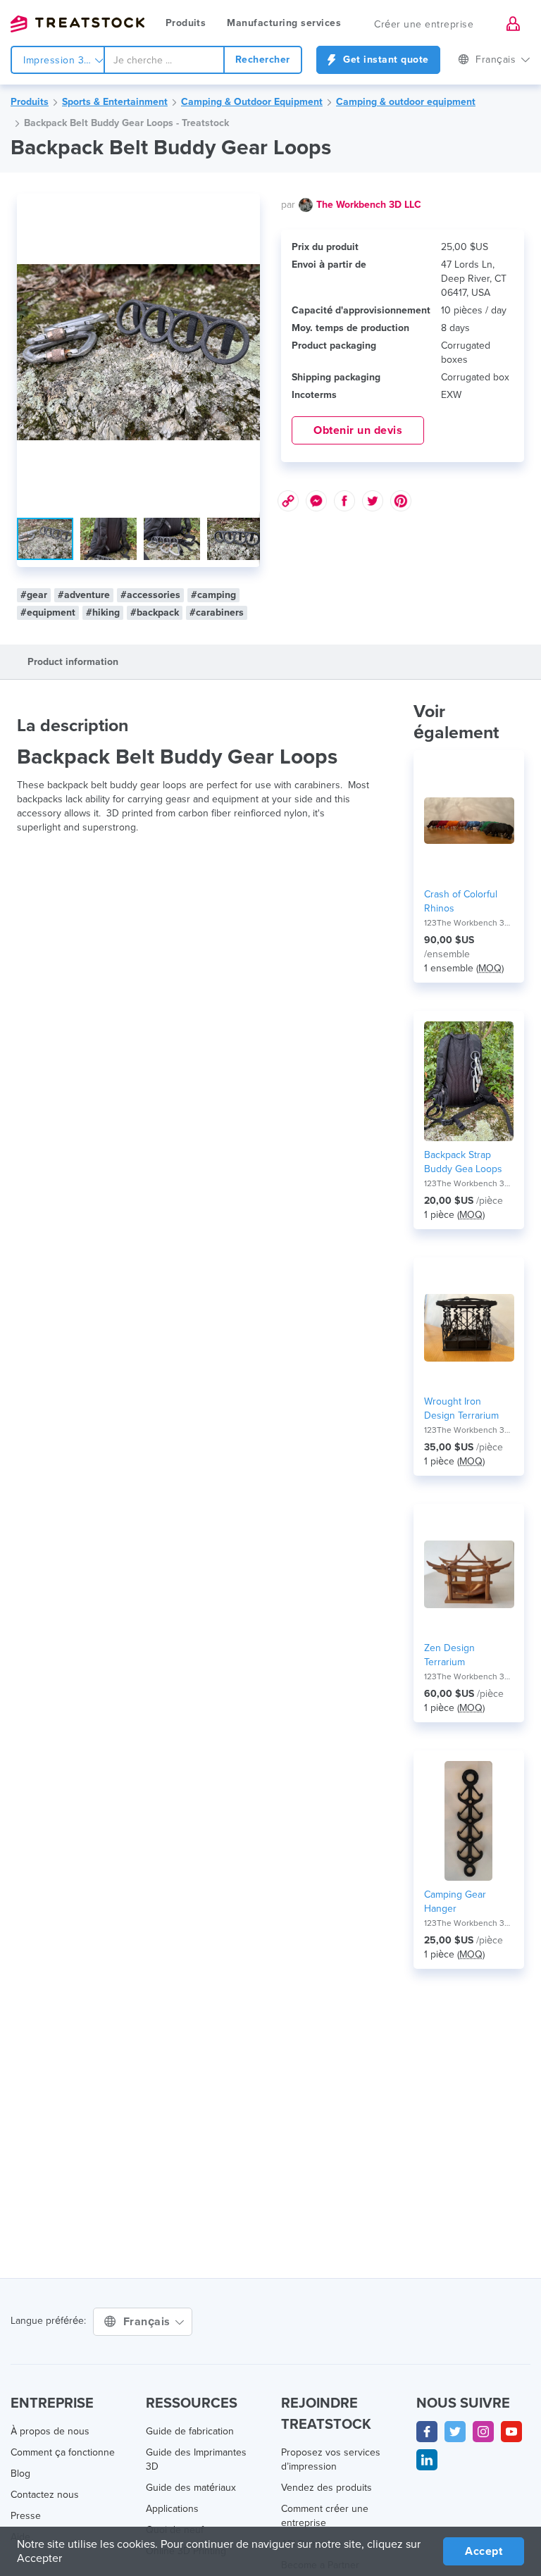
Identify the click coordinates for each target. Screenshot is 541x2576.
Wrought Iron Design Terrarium (461, 1408)
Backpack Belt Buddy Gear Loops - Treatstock (126, 123)
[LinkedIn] (427, 2460)
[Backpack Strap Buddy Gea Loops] (469, 1081)
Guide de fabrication (190, 2431)
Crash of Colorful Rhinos (461, 901)
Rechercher (263, 60)
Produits (186, 23)
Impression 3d (58, 60)
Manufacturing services (284, 23)
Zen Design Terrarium (449, 1655)
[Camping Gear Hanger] (469, 1821)
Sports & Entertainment (115, 102)
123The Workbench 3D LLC (469, 923)
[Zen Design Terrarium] (469, 1574)
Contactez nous (45, 2495)
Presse (26, 2516)
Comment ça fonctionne (63, 2452)
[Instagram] (483, 2432)
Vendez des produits (327, 2488)
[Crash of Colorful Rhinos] (469, 821)
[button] (247, 206)
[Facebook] (427, 2432)
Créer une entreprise (424, 24)
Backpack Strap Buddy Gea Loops (463, 1162)
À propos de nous (50, 2431)
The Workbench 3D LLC (369, 205)
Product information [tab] (73, 662)
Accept (484, 2551)
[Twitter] (455, 2432)
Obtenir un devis (358, 430)
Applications (172, 2509)
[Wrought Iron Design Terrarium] (469, 1328)
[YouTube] (511, 2432)
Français (149, 2322)
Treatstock (77, 24)
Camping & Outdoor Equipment (252, 102)
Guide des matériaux (191, 2488)
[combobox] (164, 60)
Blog (20, 2474)
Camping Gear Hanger (455, 1902)
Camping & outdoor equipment (406, 102)
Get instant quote (385, 60)
